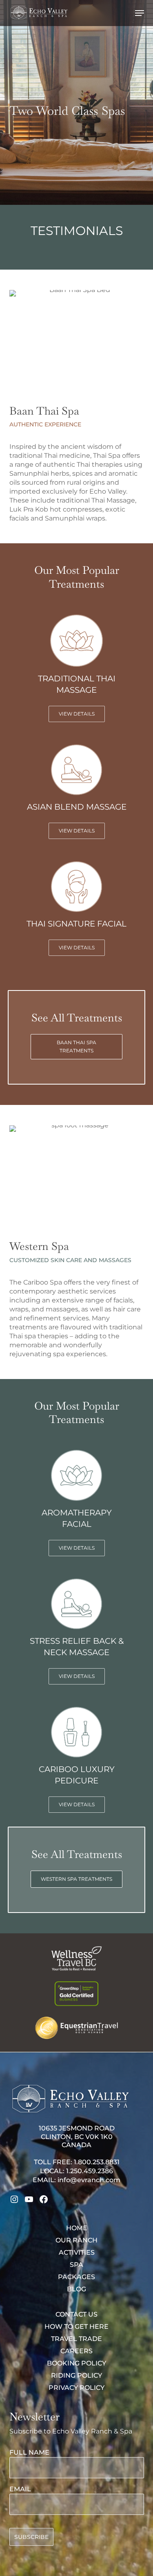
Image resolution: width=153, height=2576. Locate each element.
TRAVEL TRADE (76, 2339)
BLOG (76, 2289)
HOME (77, 2228)
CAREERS (76, 2351)
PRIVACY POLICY (76, 2388)
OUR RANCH (76, 2240)
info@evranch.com (89, 2180)
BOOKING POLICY (76, 2363)
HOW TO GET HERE (76, 2327)
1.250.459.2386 (90, 2171)
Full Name (29, 2452)
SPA (76, 2265)
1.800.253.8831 (97, 2162)
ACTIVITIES (77, 2252)
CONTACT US (76, 2314)
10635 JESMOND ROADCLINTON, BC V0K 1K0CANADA (77, 2137)
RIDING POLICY (76, 2375)
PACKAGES (76, 2277)
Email (20, 2489)
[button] (140, 13)
